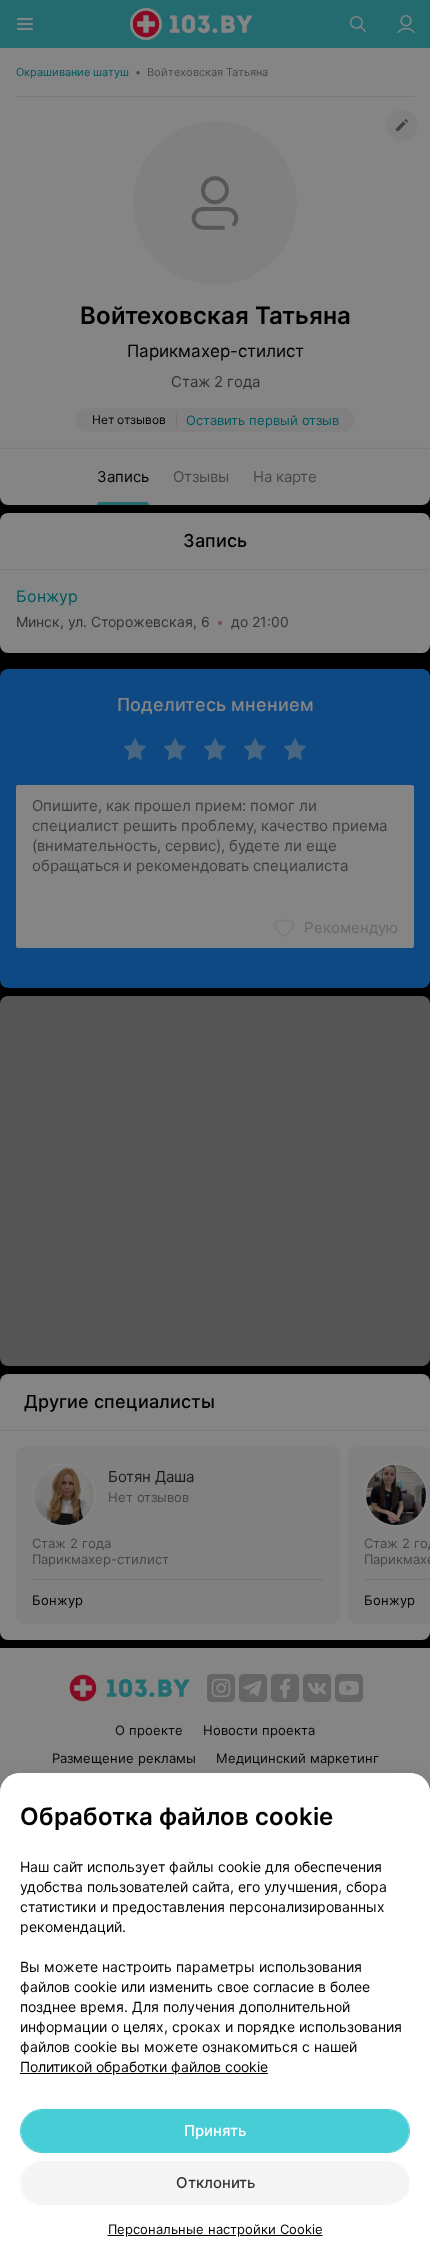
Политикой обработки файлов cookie (144, 2066)
